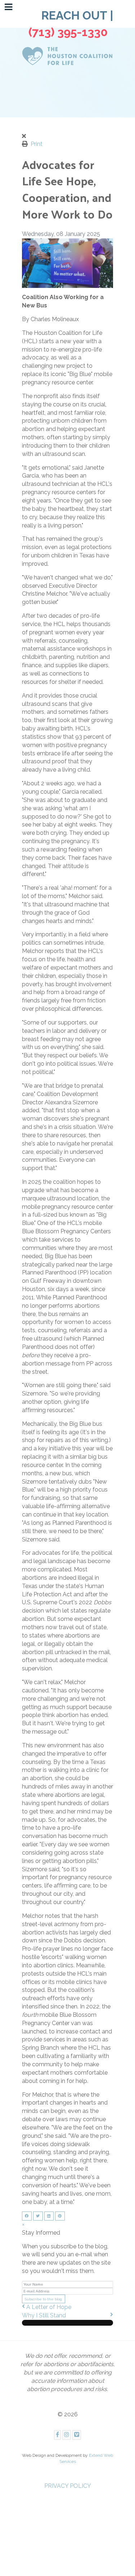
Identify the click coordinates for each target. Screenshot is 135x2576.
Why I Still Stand (44, 2315)
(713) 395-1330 (69, 32)
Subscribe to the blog (43, 2299)
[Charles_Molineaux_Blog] (68, 263)
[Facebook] (57, 2435)
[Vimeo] (77, 2435)
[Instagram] (67, 2435)
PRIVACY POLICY (68, 2486)
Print (37, 144)
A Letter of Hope (49, 2307)
